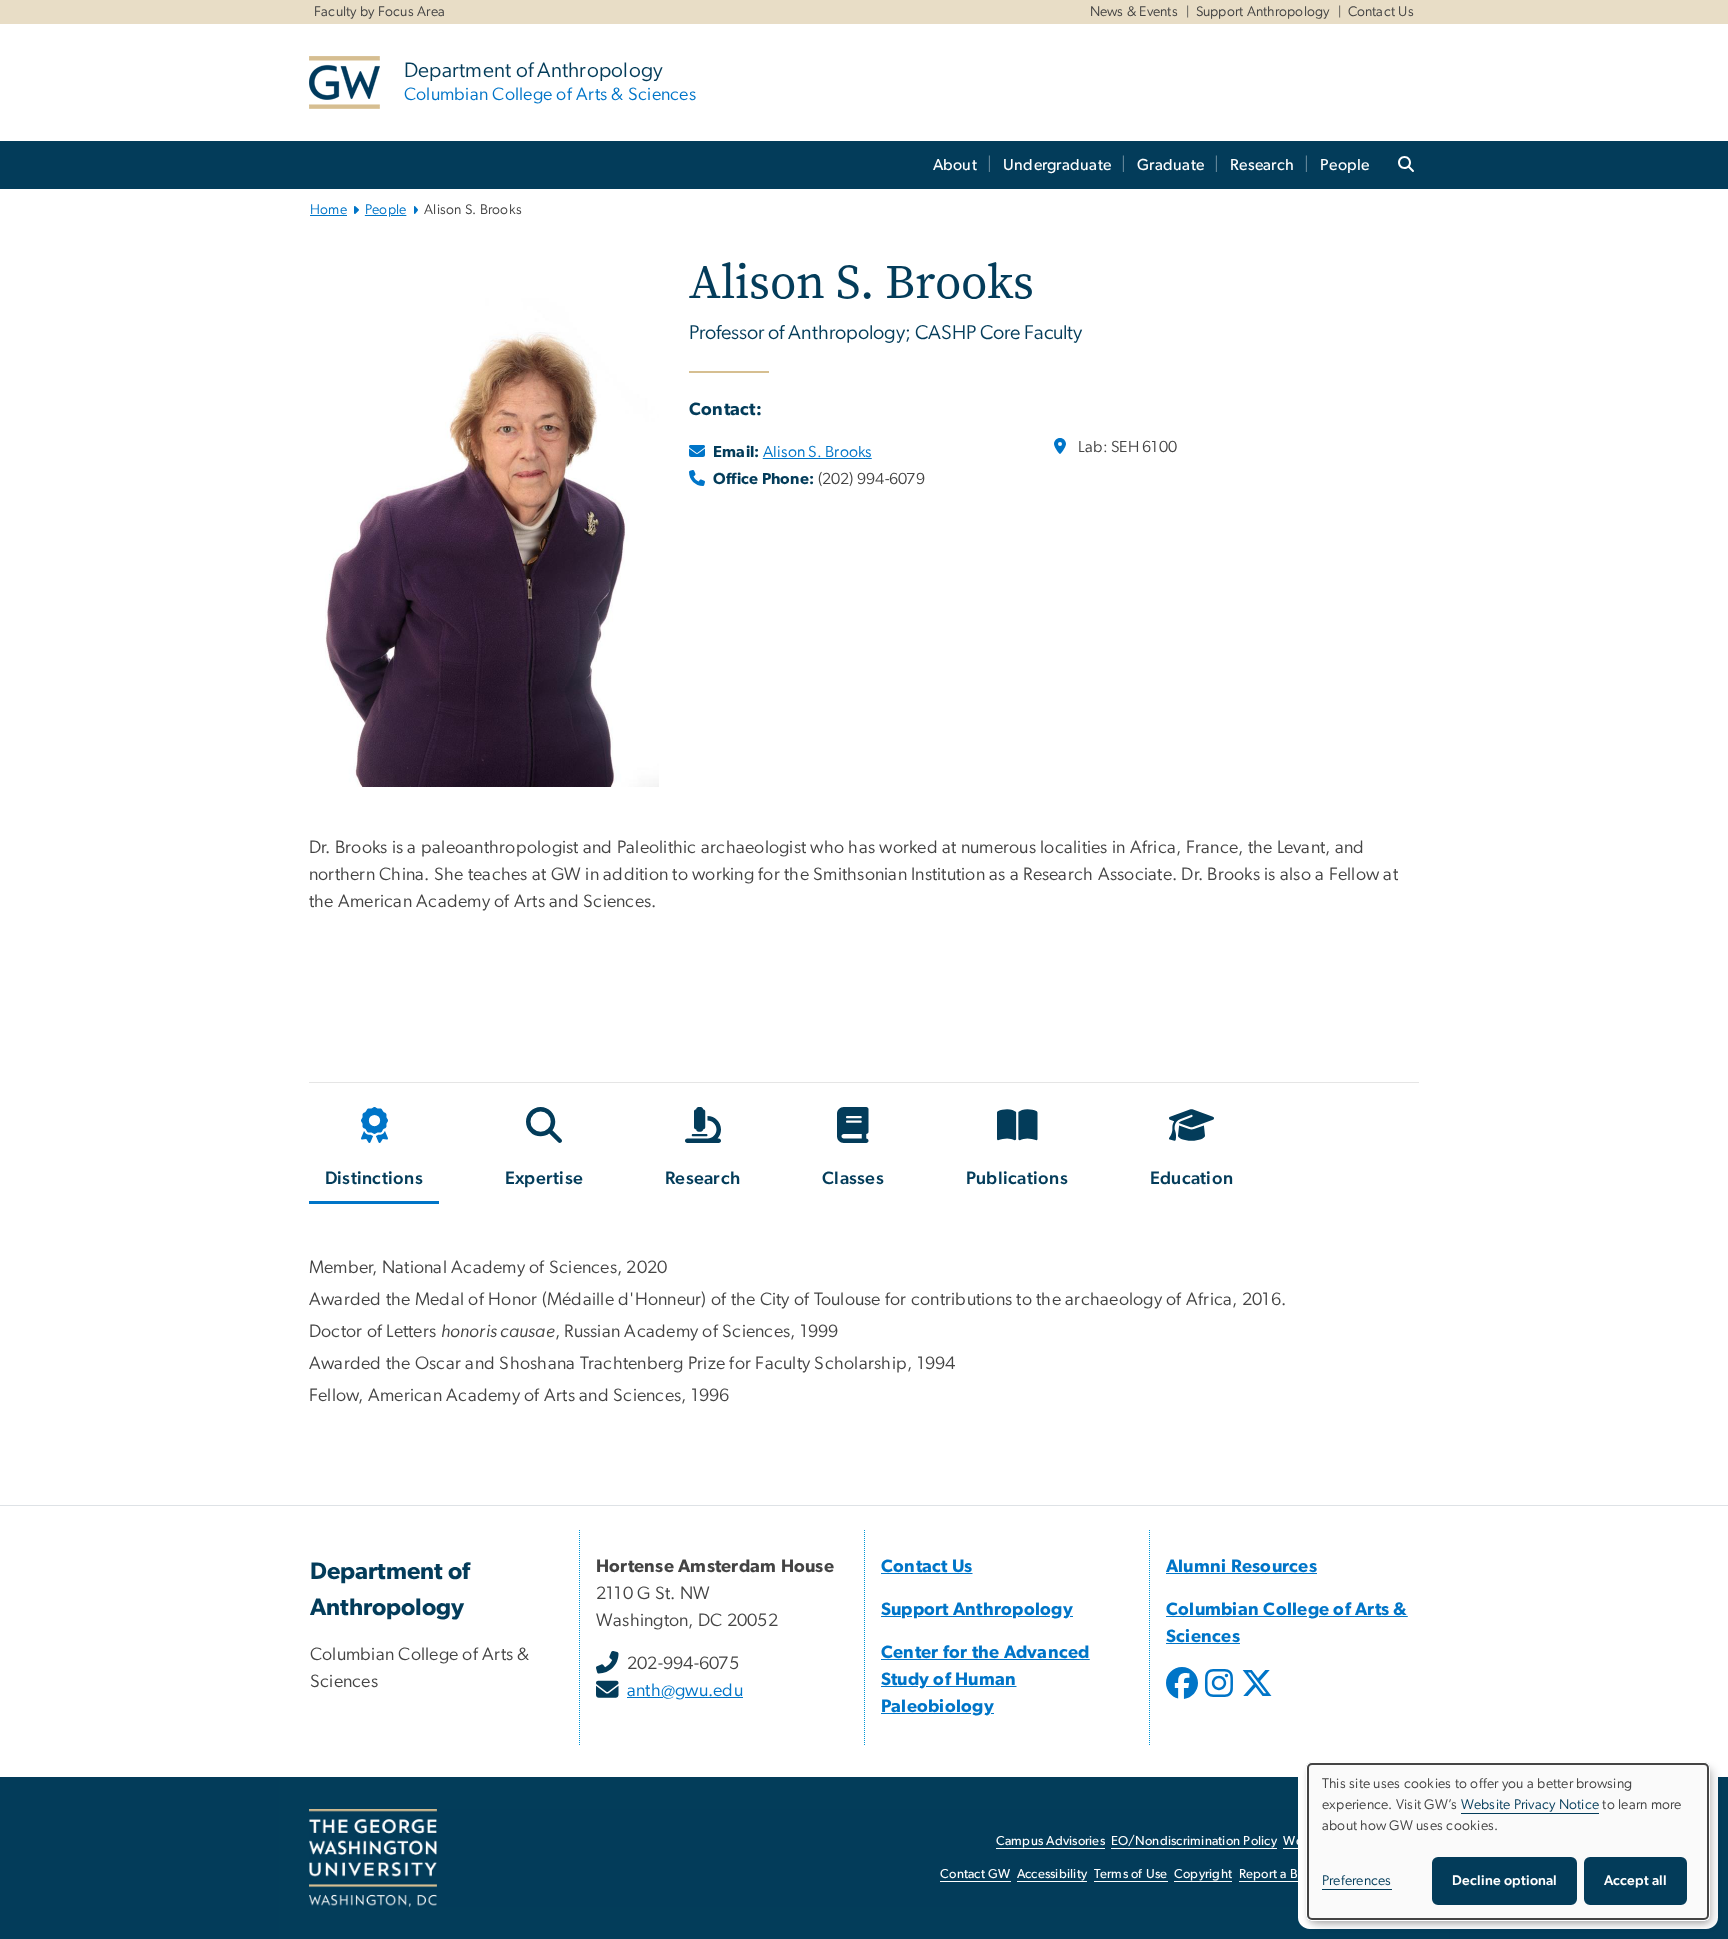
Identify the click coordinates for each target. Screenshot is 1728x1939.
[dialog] (1508, 1841)
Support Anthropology (1263, 12)
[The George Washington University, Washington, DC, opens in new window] (373, 1858)
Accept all (1635, 1881)
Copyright (1203, 1874)
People (1345, 165)
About (955, 165)
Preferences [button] (1357, 1881)
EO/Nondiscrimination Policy (1194, 1841)
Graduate (1170, 165)
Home (328, 210)
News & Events (1134, 12)
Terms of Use (1131, 1874)
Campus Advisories (1050, 1841)
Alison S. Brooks (817, 452)
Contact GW (975, 1874)
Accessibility (1052, 1874)
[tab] (375, 1151)
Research (1262, 165)
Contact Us (1381, 12)
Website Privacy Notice (1530, 1805)
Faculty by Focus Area (379, 12)
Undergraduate (1057, 165)
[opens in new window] (1184, 1698)
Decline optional (1504, 1881)
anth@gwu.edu (685, 1691)
